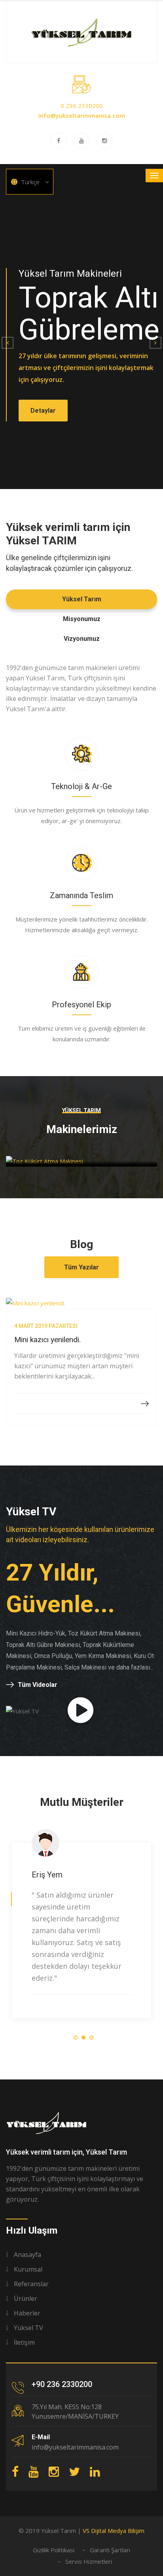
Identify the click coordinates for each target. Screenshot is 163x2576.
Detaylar (43, 411)
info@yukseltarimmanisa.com (82, 115)
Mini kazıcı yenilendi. (47, 1340)
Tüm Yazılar (81, 1267)
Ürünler (26, 2298)
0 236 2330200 (82, 106)
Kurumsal (28, 2269)
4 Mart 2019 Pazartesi (46, 1326)
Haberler (27, 2313)
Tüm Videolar (38, 1685)
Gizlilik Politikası (54, 2550)
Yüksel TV (28, 2328)
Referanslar (31, 2284)
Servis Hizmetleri (89, 2561)
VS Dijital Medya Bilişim (114, 2531)
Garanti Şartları (110, 2550)
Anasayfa (27, 2255)
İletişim (24, 2342)
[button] (8, 343)
